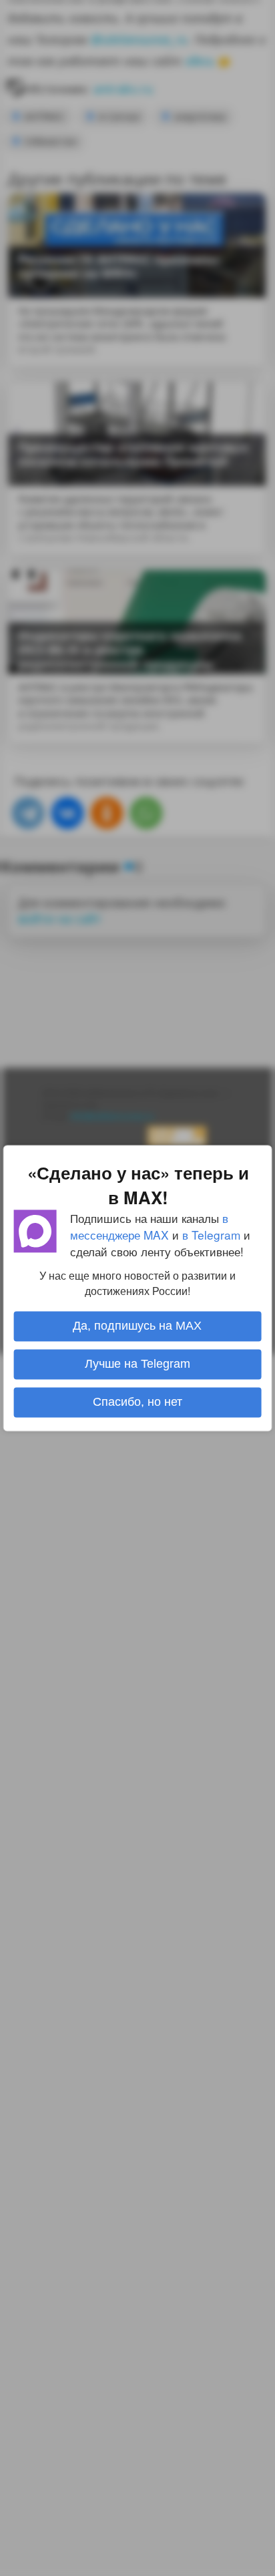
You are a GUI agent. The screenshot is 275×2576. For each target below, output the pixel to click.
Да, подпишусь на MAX (137, 1326)
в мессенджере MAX (149, 1226)
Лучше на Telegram (137, 1364)
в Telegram (211, 1235)
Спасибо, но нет (137, 1402)
